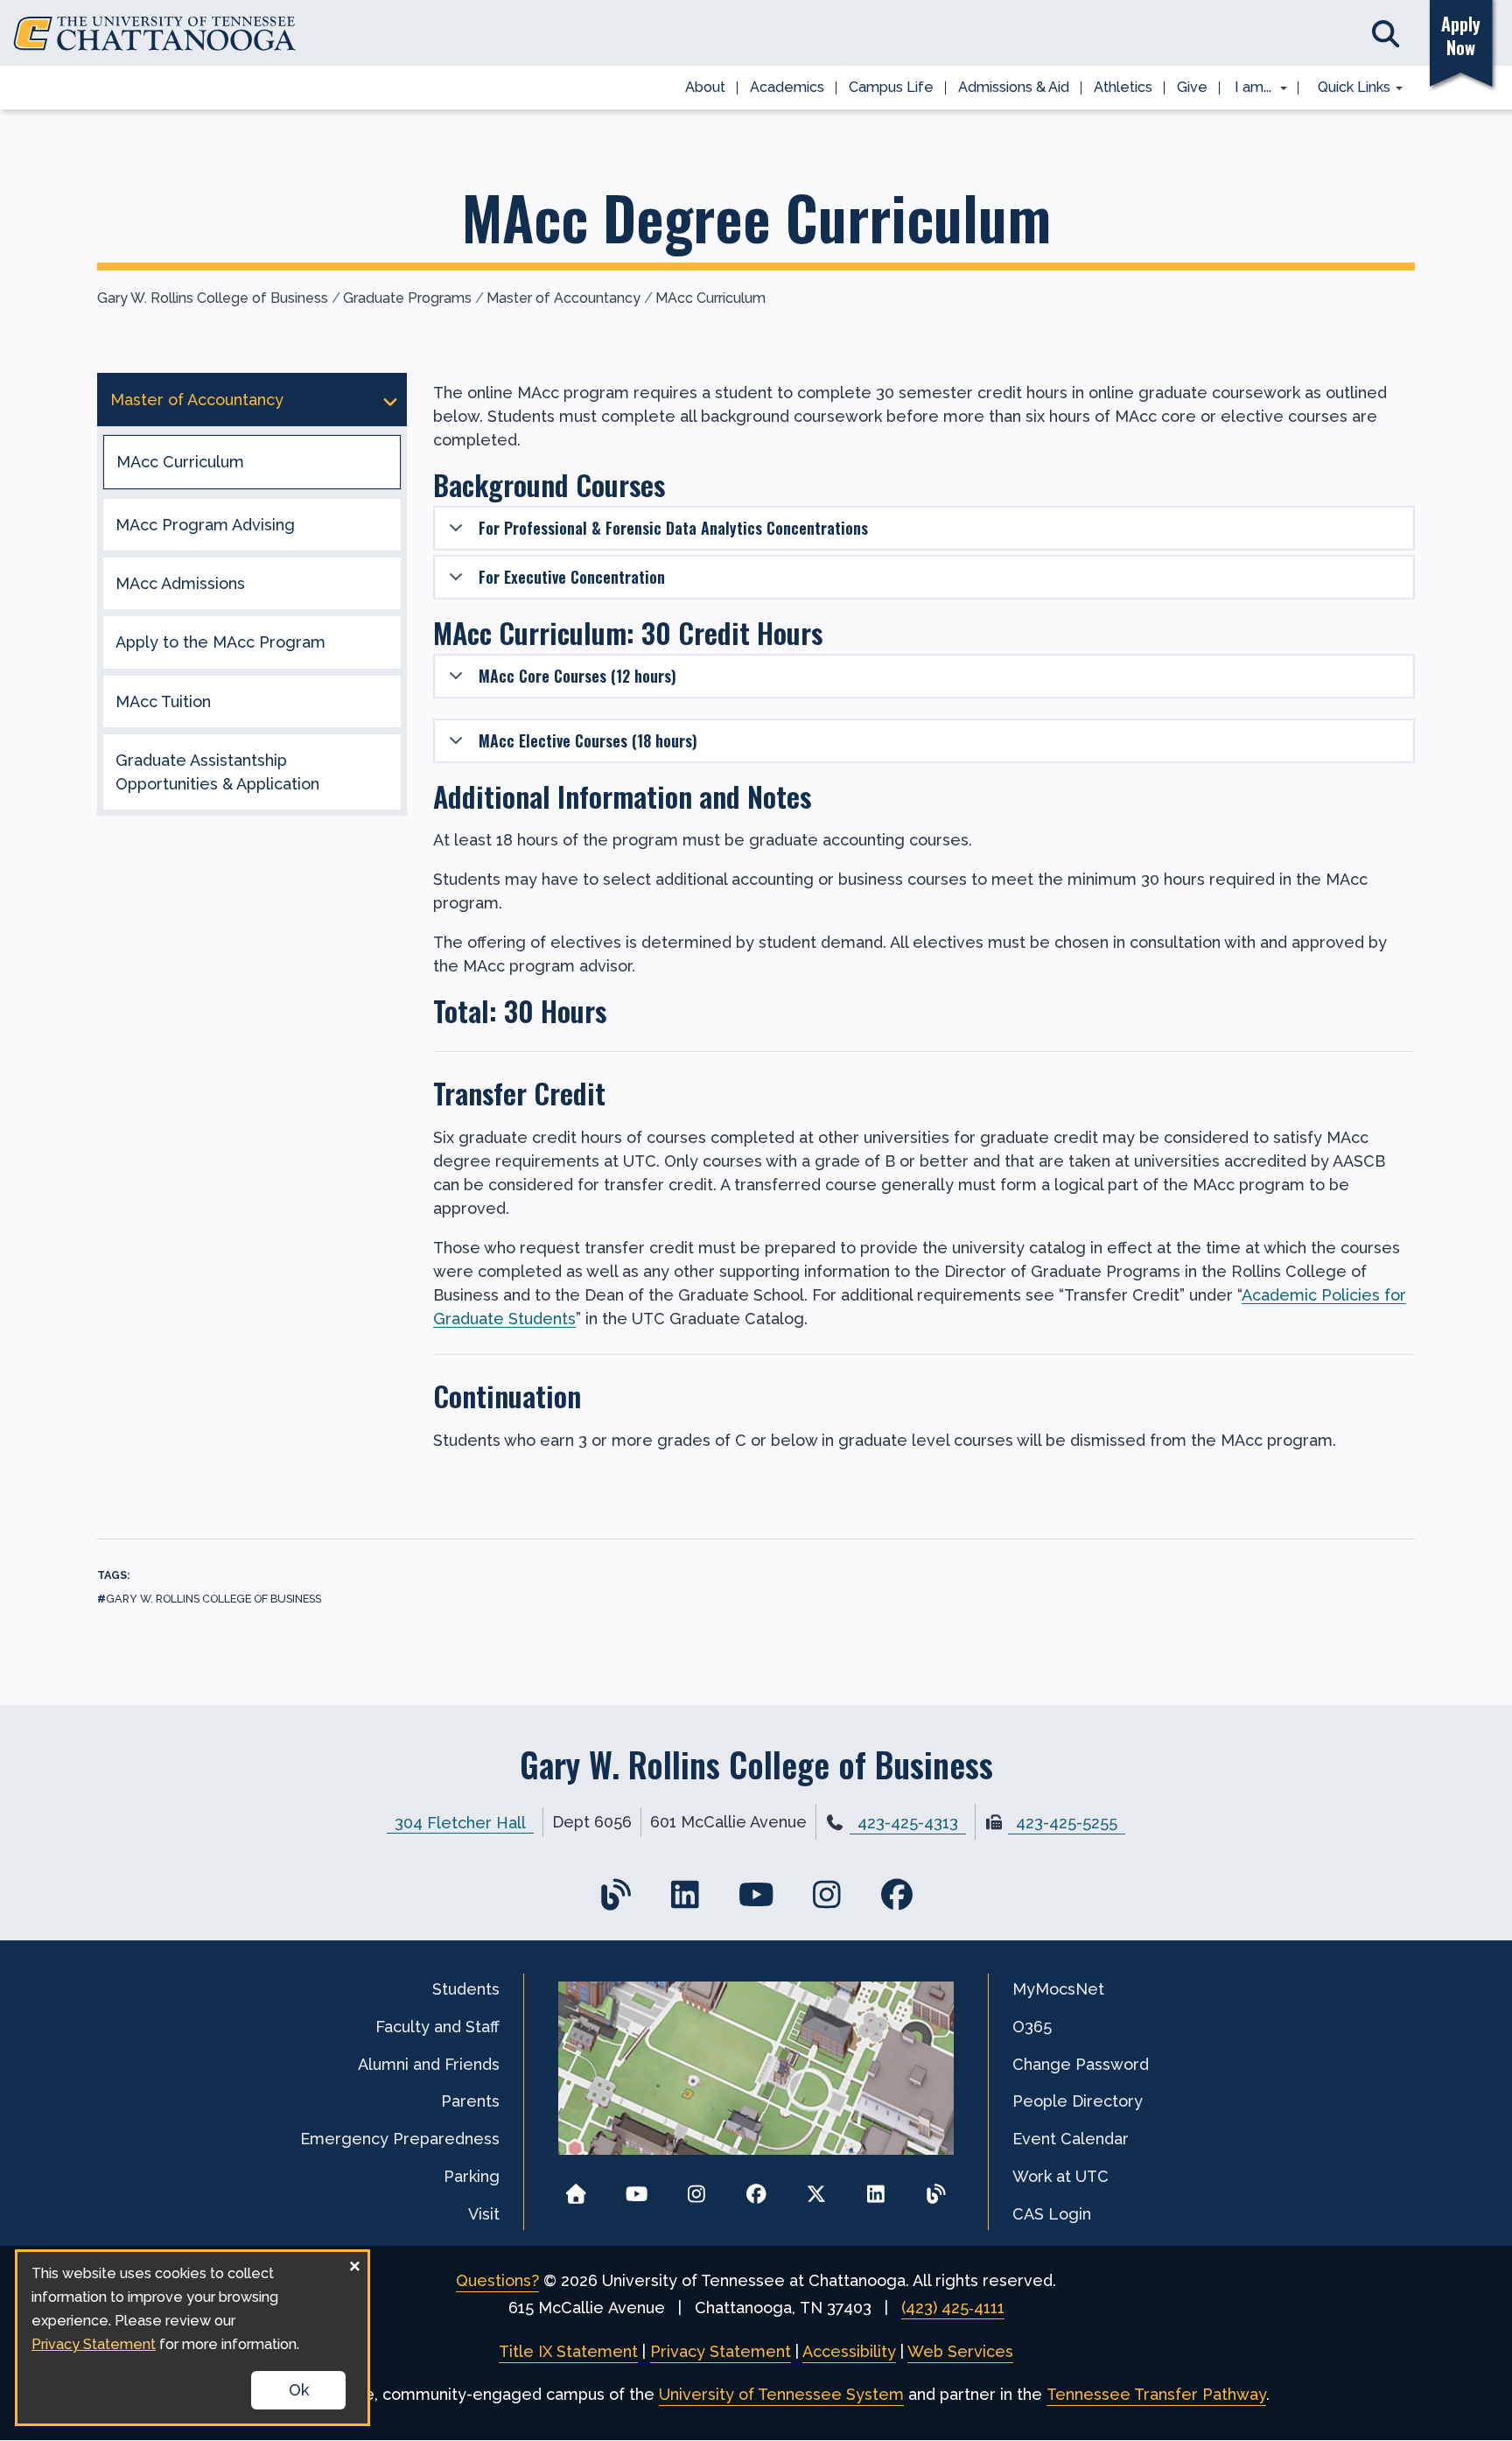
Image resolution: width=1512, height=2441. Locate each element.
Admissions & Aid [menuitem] (1014, 87)
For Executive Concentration (572, 577)
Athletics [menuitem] (1123, 87)
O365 (1032, 2027)
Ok (299, 2390)
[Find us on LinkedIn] (686, 1894)
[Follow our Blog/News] (615, 1894)
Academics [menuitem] (787, 87)
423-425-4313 (908, 1823)
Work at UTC (1060, 2176)
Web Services (960, 2351)
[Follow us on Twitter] (816, 2188)
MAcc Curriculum (710, 298)
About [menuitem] (705, 87)
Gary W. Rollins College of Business (213, 298)
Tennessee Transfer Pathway (1156, 2394)
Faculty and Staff (437, 2027)
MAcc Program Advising (205, 525)
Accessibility (849, 2351)
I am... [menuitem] (1248, 88)
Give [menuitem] (1192, 87)
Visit (484, 2214)
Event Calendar (1071, 2139)
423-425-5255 (1067, 1823)
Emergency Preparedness (400, 2139)
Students (466, 1989)
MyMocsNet (1058, 1989)
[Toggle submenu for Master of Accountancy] (390, 400)
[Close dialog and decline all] (354, 2263)
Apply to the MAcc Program (220, 642)
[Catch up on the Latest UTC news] (936, 2188)
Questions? (497, 2280)
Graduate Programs (407, 298)
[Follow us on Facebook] (756, 2188)
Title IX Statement (568, 2351)
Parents (470, 2101)
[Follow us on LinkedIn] (876, 2188)
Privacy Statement (721, 2351)
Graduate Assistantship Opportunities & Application (217, 772)
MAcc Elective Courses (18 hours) (588, 740)
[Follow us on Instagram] (696, 2188)
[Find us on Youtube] (756, 1894)
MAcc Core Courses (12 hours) (577, 676)
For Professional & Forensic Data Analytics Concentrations (673, 528)
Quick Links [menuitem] (1348, 88)
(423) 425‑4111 (953, 2308)
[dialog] (192, 2338)
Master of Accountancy (563, 298)
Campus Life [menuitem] (891, 87)
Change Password (1081, 2064)
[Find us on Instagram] (826, 1894)
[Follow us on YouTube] (637, 2188)
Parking (472, 2176)
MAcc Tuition (163, 701)
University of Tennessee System (781, 2394)
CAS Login (1052, 2214)
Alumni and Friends (429, 2064)
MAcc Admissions (180, 583)
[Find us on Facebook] (897, 1894)
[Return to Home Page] (576, 2188)
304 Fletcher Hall (460, 1822)
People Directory (1078, 2101)
